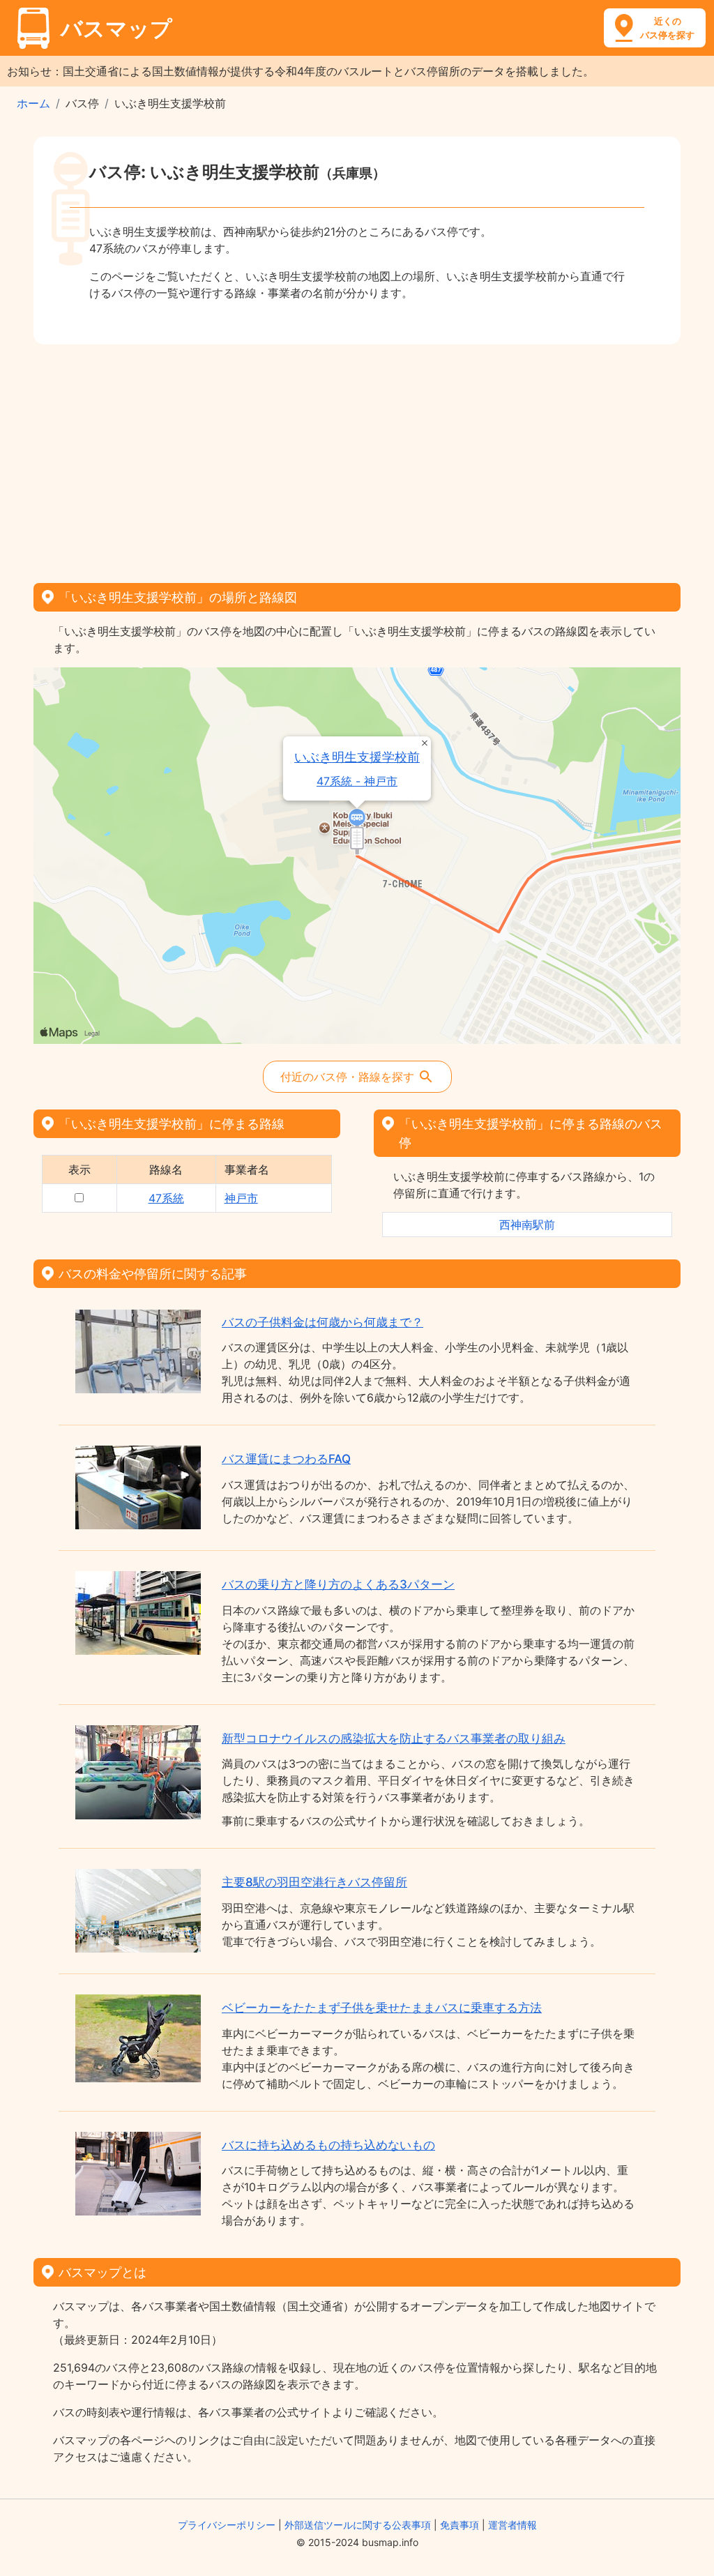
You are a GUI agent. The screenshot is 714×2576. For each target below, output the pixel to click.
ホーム (33, 103)
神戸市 (241, 1198)
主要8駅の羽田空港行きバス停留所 (314, 1882)
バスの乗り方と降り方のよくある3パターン (338, 1584)
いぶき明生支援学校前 (357, 757)
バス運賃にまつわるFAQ (286, 1459)
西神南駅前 (527, 1225)
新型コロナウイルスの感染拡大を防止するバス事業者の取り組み (394, 1738)
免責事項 (459, 2525)
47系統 (166, 1198)
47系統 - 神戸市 (357, 781)
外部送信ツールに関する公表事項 (358, 2525)
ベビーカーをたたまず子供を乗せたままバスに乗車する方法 (382, 2008)
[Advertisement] (357, 459)
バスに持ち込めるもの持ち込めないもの (328, 2145)
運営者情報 (512, 2525)
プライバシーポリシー (227, 2525)
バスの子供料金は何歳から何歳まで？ (322, 1322)
